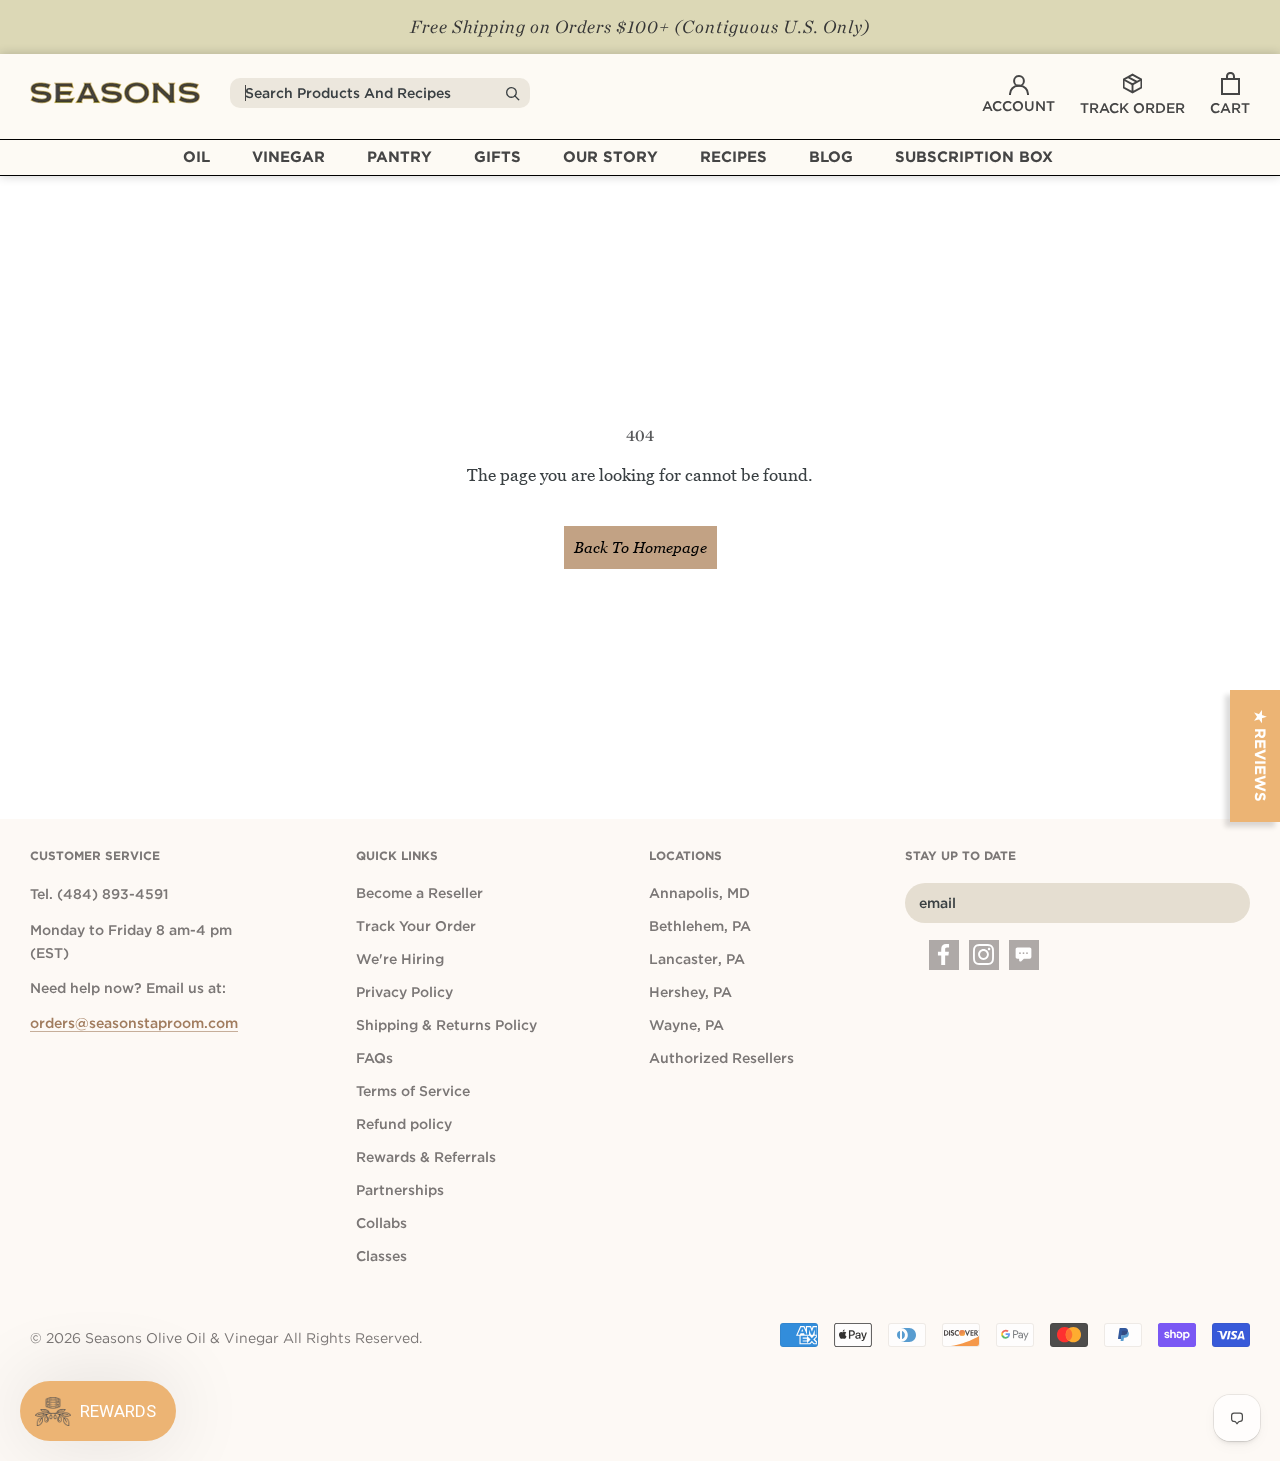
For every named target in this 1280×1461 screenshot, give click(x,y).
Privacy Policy (404, 992)
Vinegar (288, 157)
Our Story (610, 157)
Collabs (381, 1223)
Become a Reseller (419, 893)
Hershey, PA (690, 992)
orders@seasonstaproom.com (134, 1023)
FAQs (374, 1058)
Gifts (497, 157)
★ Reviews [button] (1260, 756)
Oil (196, 157)
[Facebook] (944, 955)
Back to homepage (640, 547)
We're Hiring (400, 959)
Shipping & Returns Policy (446, 1025)
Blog (831, 157)
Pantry (399, 157)
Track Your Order (416, 926)
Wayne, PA (686, 1025)
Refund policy (404, 1124)
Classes (381, 1256)
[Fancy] (1024, 955)
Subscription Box (974, 157)
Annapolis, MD (699, 893)
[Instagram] (984, 955)
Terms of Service (413, 1091)
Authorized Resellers (721, 1058)
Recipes (733, 157)
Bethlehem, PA (700, 926)
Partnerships (400, 1190)
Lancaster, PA (697, 959)
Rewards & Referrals (426, 1157)
